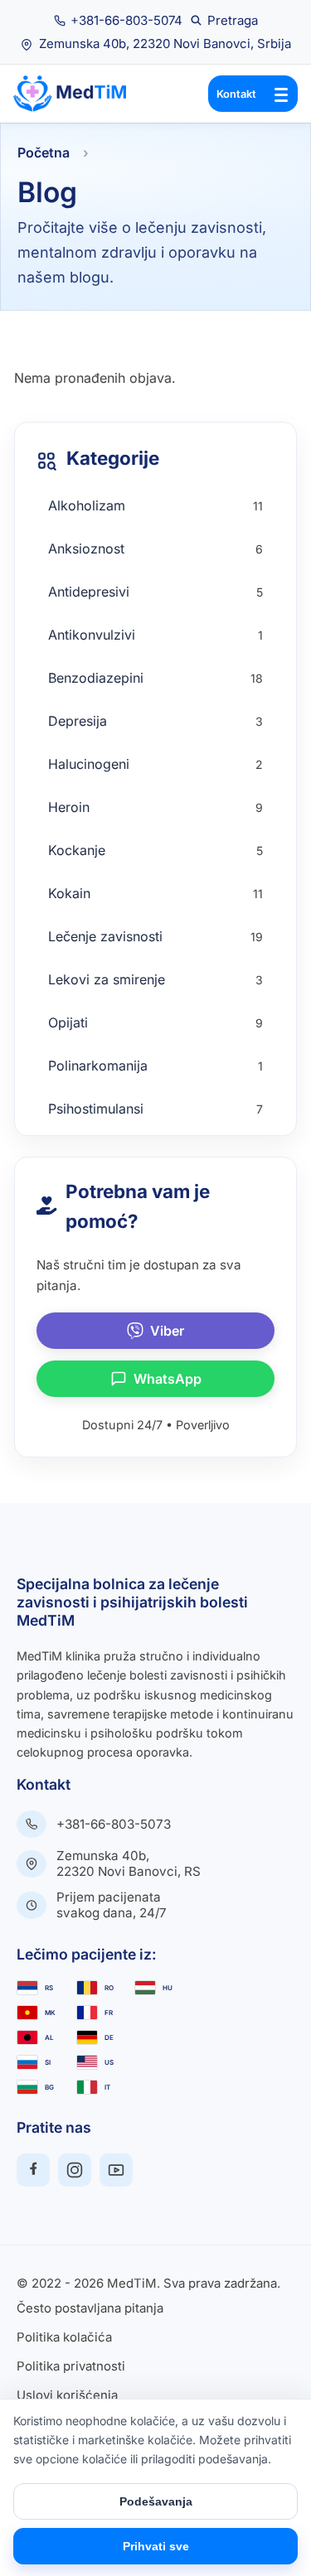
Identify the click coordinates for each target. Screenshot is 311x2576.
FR (109, 2013)
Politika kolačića (64, 2338)
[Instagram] (75, 2170)
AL (49, 2037)
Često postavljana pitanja (90, 2309)
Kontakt (236, 94)
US (109, 2062)
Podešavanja (156, 2501)
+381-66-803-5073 (114, 1824)
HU (168, 1988)
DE (109, 2037)
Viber (167, 1331)
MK (50, 2013)
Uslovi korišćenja (67, 2396)
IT (107, 2087)
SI (48, 2062)
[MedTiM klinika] (80, 94)
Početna (44, 152)
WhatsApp (168, 1379)
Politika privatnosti (71, 2367)
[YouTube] (116, 2170)
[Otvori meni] (281, 94)
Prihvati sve (156, 2546)
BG (49, 2087)
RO (109, 1988)
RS (49, 1988)
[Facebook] (33, 2170)
